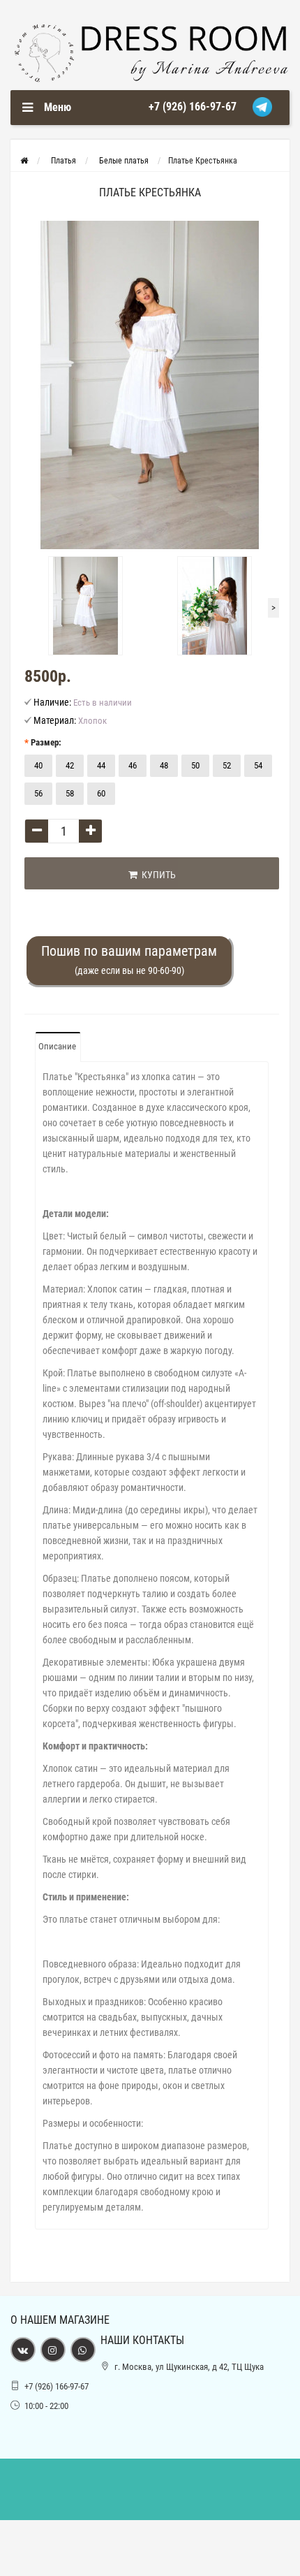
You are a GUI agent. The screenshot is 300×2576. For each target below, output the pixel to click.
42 (70, 765)
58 (70, 793)
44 (101, 765)
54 (258, 765)
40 (38, 765)
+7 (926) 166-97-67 (193, 107)
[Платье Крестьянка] (150, 385)
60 (101, 793)
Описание (57, 1046)
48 (164, 765)
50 (195, 765)
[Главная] (24, 161)
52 (227, 765)
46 (133, 765)
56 (38, 793)
